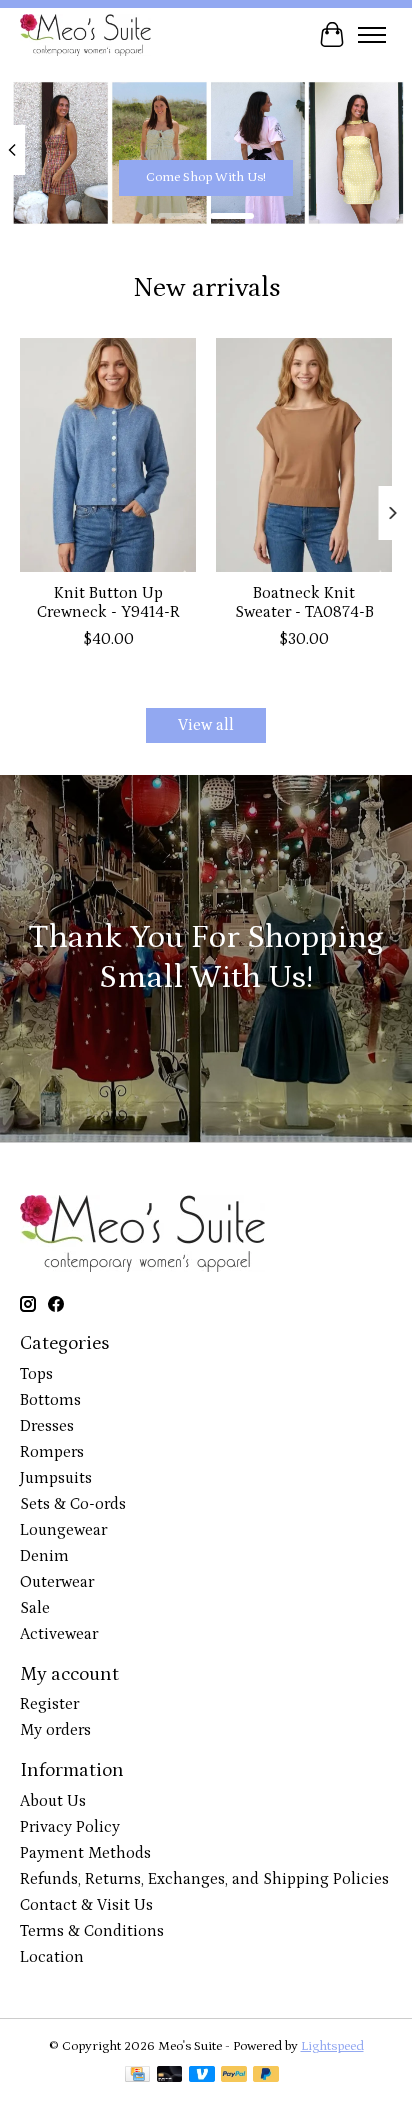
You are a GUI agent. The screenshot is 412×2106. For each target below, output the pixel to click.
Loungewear (63, 1530)
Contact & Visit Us (86, 1905)
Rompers (52, 1452)
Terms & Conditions (92, 1931)
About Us (53, 1801)
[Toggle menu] (372, 35)
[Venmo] (202, 2076)
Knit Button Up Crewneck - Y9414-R (108, 603)
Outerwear (57, 1582)
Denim (44, 1556)
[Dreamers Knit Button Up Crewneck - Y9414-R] (108, 455)
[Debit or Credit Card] (170, 2076)
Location (52, 1957)
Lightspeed (332, 2046)
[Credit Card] (137, 2076)
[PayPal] (234, 2076)
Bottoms (50, 1400)
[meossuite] (85, 34)
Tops (36, 1374)
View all (206, 725)
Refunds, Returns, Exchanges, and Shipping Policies (204, 1879)
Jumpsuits (56, 1478)
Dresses (47, 1426)
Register (49, 1704)
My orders (55, 1730)
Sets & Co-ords (73, 1504)
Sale (35, 1608)
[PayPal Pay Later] (266, 2076)
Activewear (59, 1634)
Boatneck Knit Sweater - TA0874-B (304, 603)
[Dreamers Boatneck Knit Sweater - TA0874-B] (304, 455)
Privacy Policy (70, 1827)
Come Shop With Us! (206, 176)
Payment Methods (85, 1853)
